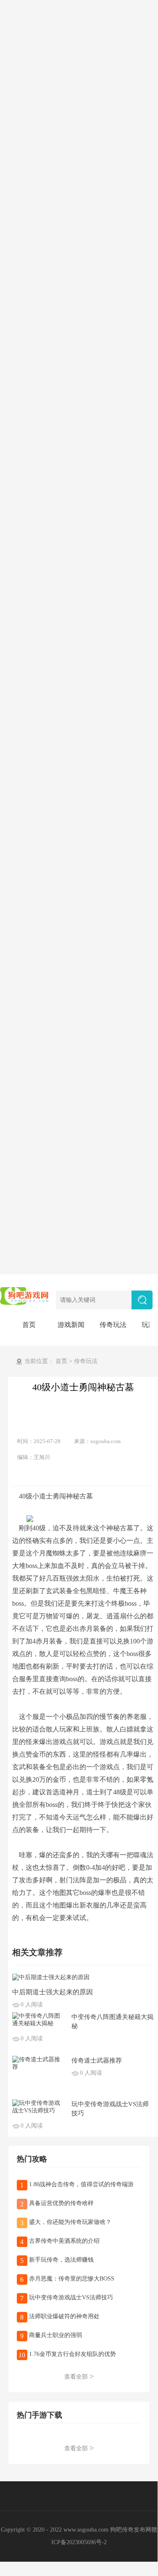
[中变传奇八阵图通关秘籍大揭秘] (38, 2019)
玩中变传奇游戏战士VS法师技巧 (70, 2297)
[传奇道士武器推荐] (38, 2063)
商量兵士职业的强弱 (55, 2335)
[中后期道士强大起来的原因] (51, 1977)
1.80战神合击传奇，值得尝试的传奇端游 (80, 2184)
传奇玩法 (113, 1325)
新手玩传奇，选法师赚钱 (61, 2260)
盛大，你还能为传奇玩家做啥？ (69, 2222)
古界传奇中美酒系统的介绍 (63, 2241)
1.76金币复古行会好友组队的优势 (72, 2354)
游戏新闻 (71, 1325)
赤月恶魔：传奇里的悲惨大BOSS (71, 2279)
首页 (29, 1325)
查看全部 (79, 2376)
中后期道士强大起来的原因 (53, 1992)
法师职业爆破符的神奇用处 (63, 2316)
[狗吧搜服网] (25, 1295)
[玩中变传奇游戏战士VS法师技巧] (38, 2106)
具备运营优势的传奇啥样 (61, 2203)
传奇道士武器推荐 (97, 2060)
